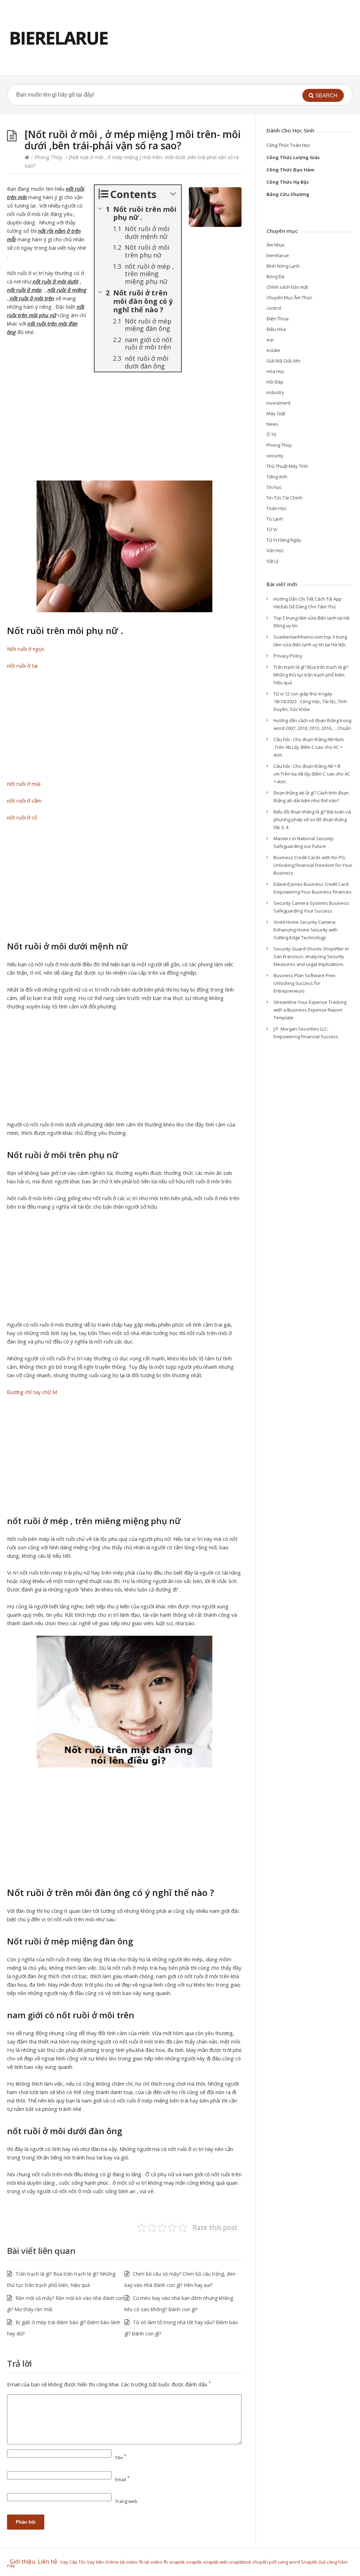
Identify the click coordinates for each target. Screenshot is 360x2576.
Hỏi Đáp (275, 382)
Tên (121, 2458)
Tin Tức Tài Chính (284, 498)
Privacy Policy (288, 656)
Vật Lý (273, 561)
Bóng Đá (275, 276)
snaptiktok (240, 2562)
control (274, 308)
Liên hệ (49, 2562)
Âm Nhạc (276, 245)
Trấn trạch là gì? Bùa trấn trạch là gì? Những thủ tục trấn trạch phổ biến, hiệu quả (311, 675)
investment (278, 403)
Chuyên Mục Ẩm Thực (289, 298)
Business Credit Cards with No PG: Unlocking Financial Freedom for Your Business (313, 865)
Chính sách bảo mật (287, 287)
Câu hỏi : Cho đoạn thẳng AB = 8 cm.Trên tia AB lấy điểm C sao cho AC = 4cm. (312, 774)
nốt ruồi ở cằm (24, 800)
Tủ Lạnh (275, 519)
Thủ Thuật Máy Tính (287, 466)
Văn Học (275, 550)
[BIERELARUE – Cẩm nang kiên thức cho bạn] (59, 38)
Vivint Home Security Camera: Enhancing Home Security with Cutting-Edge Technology (306, 930)
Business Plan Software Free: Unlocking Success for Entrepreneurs (305, 983)
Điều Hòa (276, 329)
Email (122, 2479)
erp (270, 340)
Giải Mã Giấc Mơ (283, 361)
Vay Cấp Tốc (73, 2562)
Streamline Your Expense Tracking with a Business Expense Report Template (310, 1010)
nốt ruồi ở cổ (22, 817)
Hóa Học (275, 371)
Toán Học (277, 508)
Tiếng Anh (277, 477)
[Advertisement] (124, 429)
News (272, 424)
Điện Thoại (278, 319)
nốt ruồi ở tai (22, 666)
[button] (323, 95)
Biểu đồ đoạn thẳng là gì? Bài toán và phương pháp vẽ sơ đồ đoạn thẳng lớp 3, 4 (312, 819)
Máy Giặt (276, 413)
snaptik (177, 2562)
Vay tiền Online (103, 2562)
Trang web (126, 2501)
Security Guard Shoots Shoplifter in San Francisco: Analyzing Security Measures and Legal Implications (311, 956)
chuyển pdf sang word (276, 2562)
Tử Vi (272, 529)
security (275, 456)
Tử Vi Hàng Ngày (284, 540)
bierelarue (278, 255)
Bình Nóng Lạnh (283, 266)
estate (273, 350)
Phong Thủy (48, 157)
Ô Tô (271, 434)
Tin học (274, 487)
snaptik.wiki (215, 2562)
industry (275, 392)
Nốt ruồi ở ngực (26, 649)
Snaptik (309, 2562)
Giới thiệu (22, 2562)
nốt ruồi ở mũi (24, 784)
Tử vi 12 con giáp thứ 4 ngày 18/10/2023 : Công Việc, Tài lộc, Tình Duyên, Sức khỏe (310, 701)
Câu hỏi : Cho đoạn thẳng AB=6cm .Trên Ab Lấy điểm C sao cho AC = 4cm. (309, 747)
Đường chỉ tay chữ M (32, 1392)
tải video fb (132, 2562)
